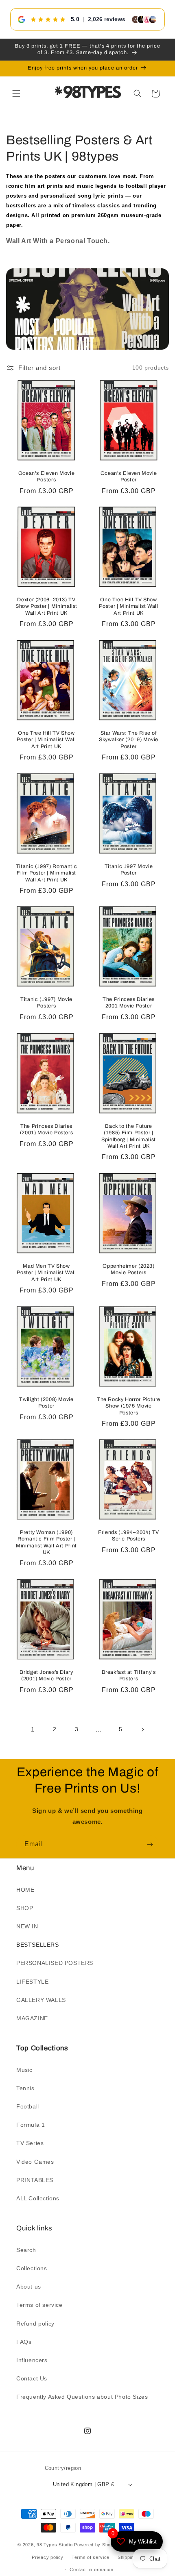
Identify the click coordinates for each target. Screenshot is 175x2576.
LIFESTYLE (32, 1982)
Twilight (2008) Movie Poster (46, 1403)
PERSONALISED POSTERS (55, 1963)
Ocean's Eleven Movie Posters (47, 476)
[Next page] (142, 1730)
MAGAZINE (32, 2018)
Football (28, 2106)
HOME (25, 1890)
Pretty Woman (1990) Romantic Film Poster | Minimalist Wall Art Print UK (46, 1543)
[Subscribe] (150, 1844)
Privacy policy (48, 2557)
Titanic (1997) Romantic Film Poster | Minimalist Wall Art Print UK (47, 873)
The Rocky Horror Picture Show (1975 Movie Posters (129, 1406)
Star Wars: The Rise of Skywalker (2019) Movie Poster (129, 740)
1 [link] (33, 1729)
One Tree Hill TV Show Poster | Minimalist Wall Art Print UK (128, 606)
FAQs (24, 2342)
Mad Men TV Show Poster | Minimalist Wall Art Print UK (46, 1273)
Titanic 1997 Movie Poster (129, 870)
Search (26, 2250)
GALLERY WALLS (41, 2000)
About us (29, 2287)
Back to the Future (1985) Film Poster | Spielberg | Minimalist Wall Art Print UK (129, 1136)
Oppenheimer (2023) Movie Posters (128, 1269)
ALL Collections (38, 2198)
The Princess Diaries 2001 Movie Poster (129, 1003)
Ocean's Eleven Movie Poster (129, 476)
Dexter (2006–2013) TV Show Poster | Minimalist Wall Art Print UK (46, 606)
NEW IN (27, 1926)
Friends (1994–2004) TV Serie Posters (129, 1536)
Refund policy (35, 2324)
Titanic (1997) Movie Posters (46, 1003)
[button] (16, 94)
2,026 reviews (107, 19)
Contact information (91, 2569)
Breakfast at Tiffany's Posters (129, 1676)
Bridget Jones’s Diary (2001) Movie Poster (46, 1676)
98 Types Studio (55, 2545)
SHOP (25, 1908)
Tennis (25, 2088)
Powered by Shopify (96, 2545)
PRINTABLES (35, 2180)
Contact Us (32, 2378)
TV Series (30, 2143)
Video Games (35, 2162)
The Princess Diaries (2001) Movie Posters (47, 1129)
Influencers (32, 2360)
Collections (32, 2268)
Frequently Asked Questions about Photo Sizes (82, 2397)
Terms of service (39, 2305)
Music (24, 2070)
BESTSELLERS (38, 1945)
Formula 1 (31, 2125)
